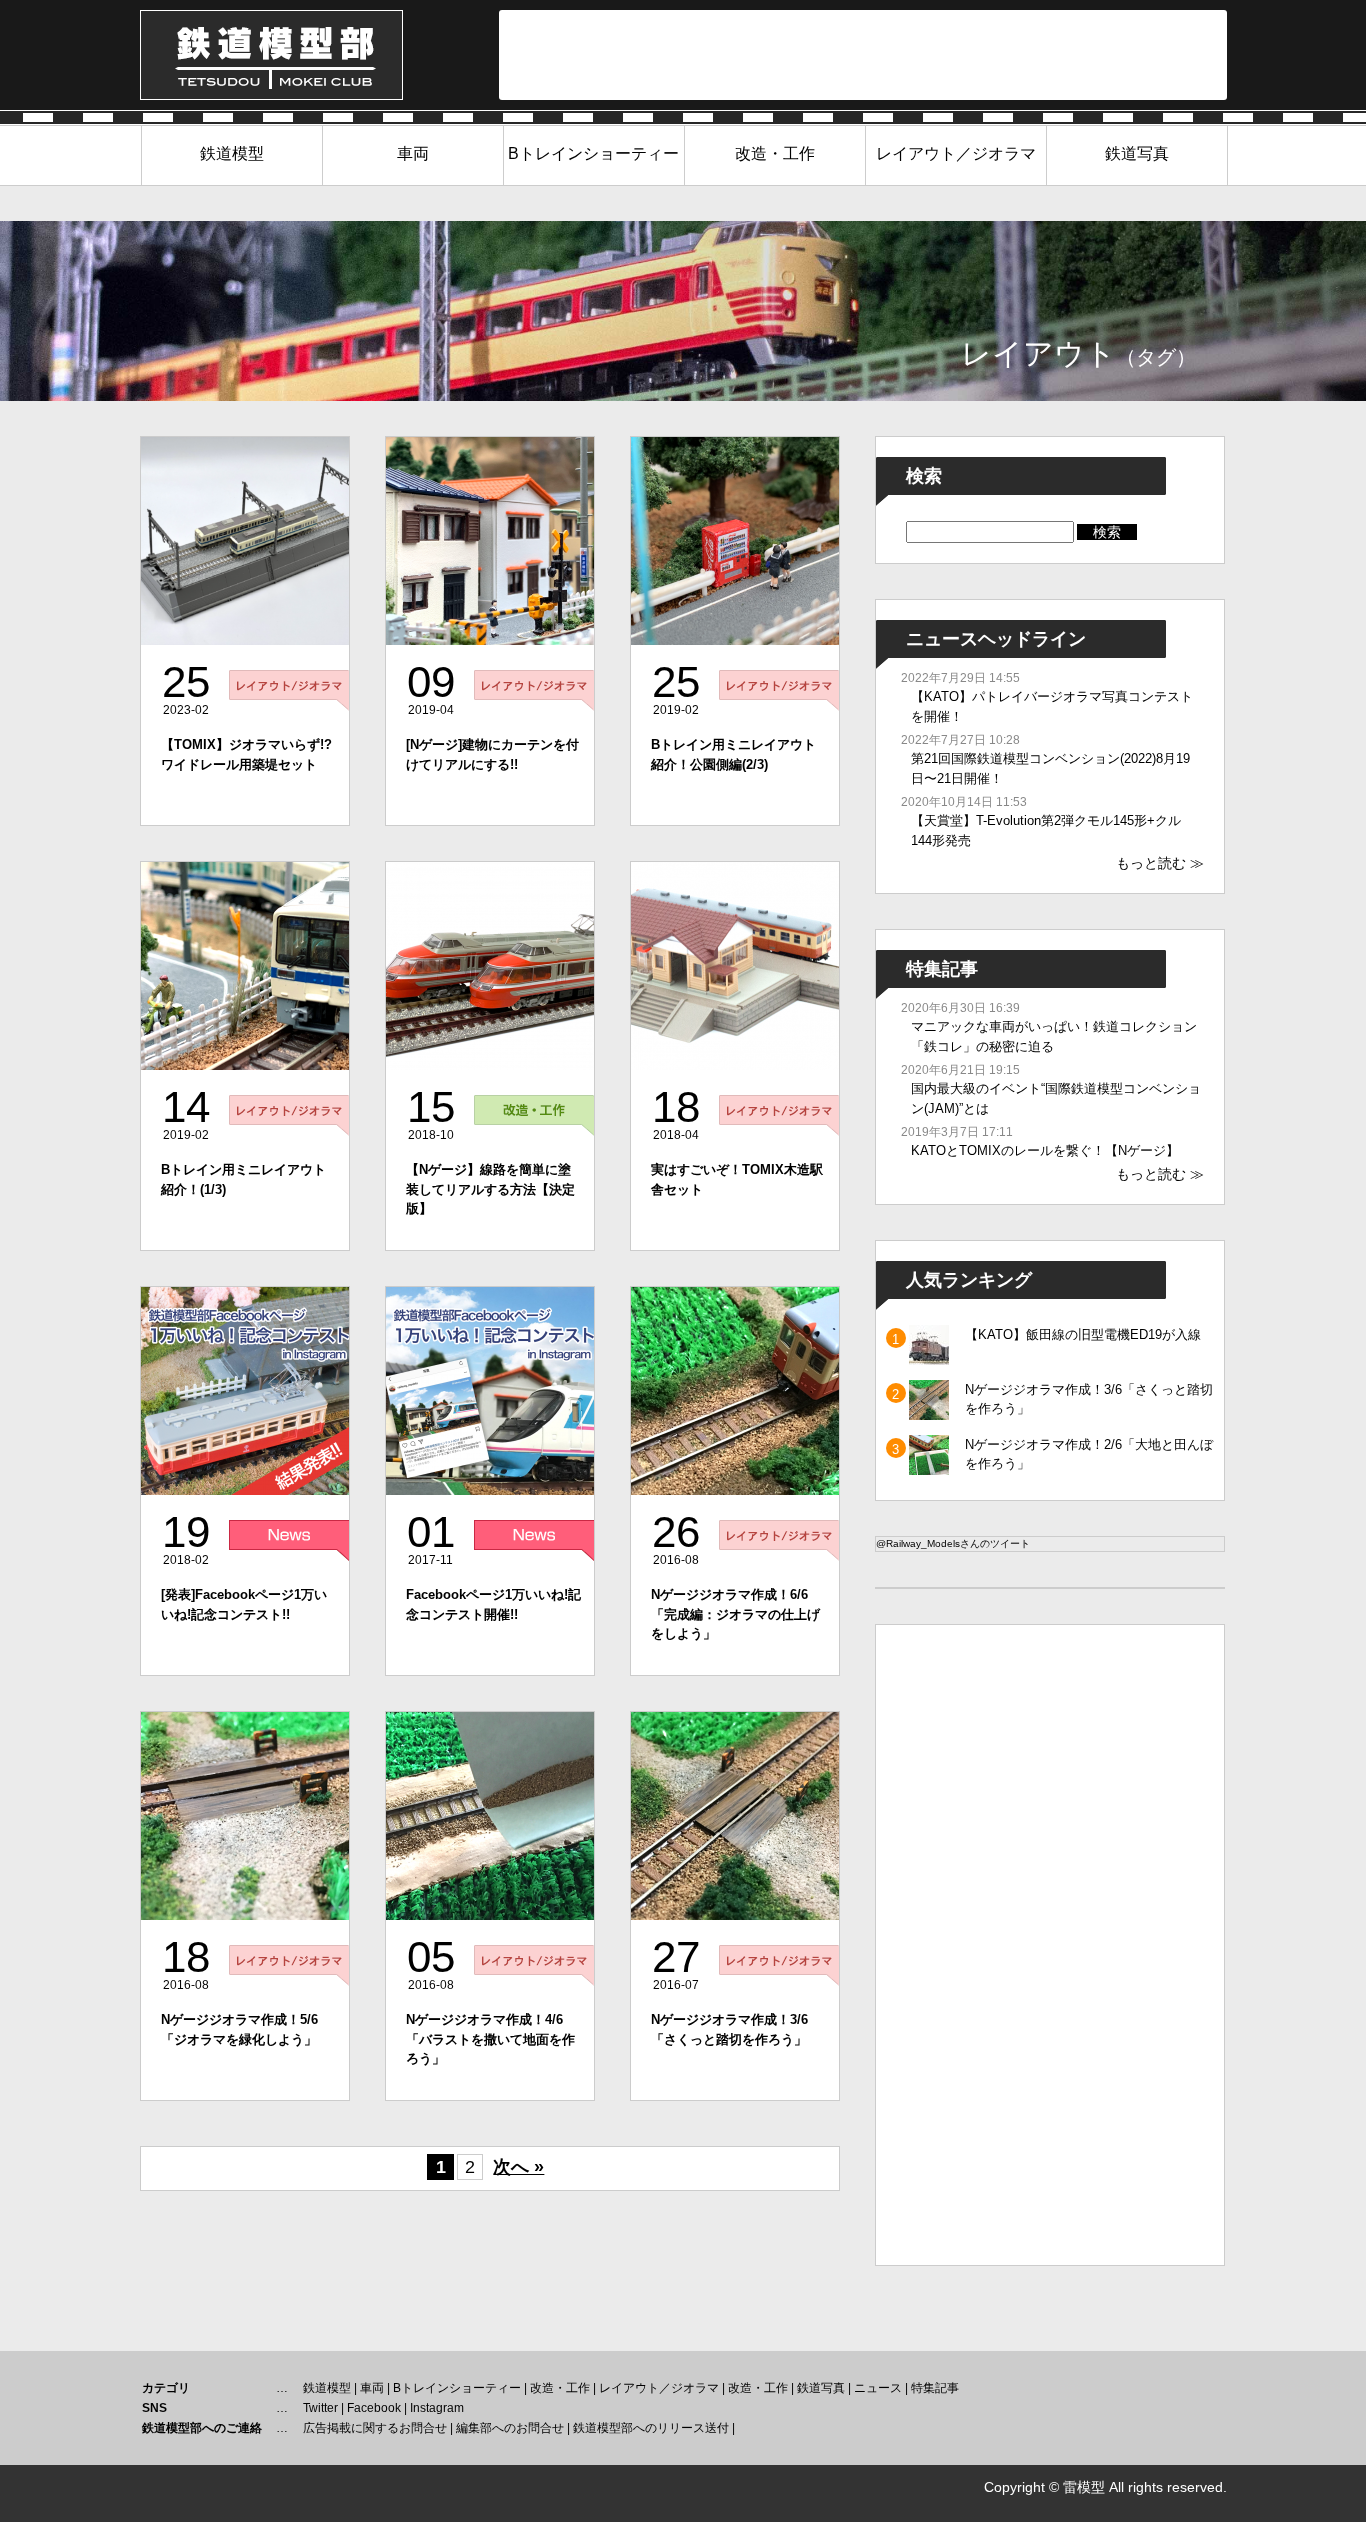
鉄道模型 (232, 153)
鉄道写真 (1137, 153)
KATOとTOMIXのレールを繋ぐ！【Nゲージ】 (1045, 1150)
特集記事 (935, 2388)
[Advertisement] (863, 55)
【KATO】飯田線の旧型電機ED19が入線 (1083, 1334)
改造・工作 (775, 153)
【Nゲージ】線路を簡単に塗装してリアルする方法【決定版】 (490, 1189)
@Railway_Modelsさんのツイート (953, 1543)
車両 (413, 153)
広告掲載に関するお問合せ (375, 2428)
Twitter (320, 2408)
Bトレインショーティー (593, 153)
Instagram (437, 2408)
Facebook (374, 2408)
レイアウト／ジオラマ (956, 153)
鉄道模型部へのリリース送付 (651, 2428)
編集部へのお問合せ (510, 2428)
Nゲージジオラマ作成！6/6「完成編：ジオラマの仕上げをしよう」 (735, 1614)
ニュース (878, 2388)
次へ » (518, 2167)
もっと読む (1151, 863)
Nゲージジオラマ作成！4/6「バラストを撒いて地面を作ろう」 (490, 2039)
